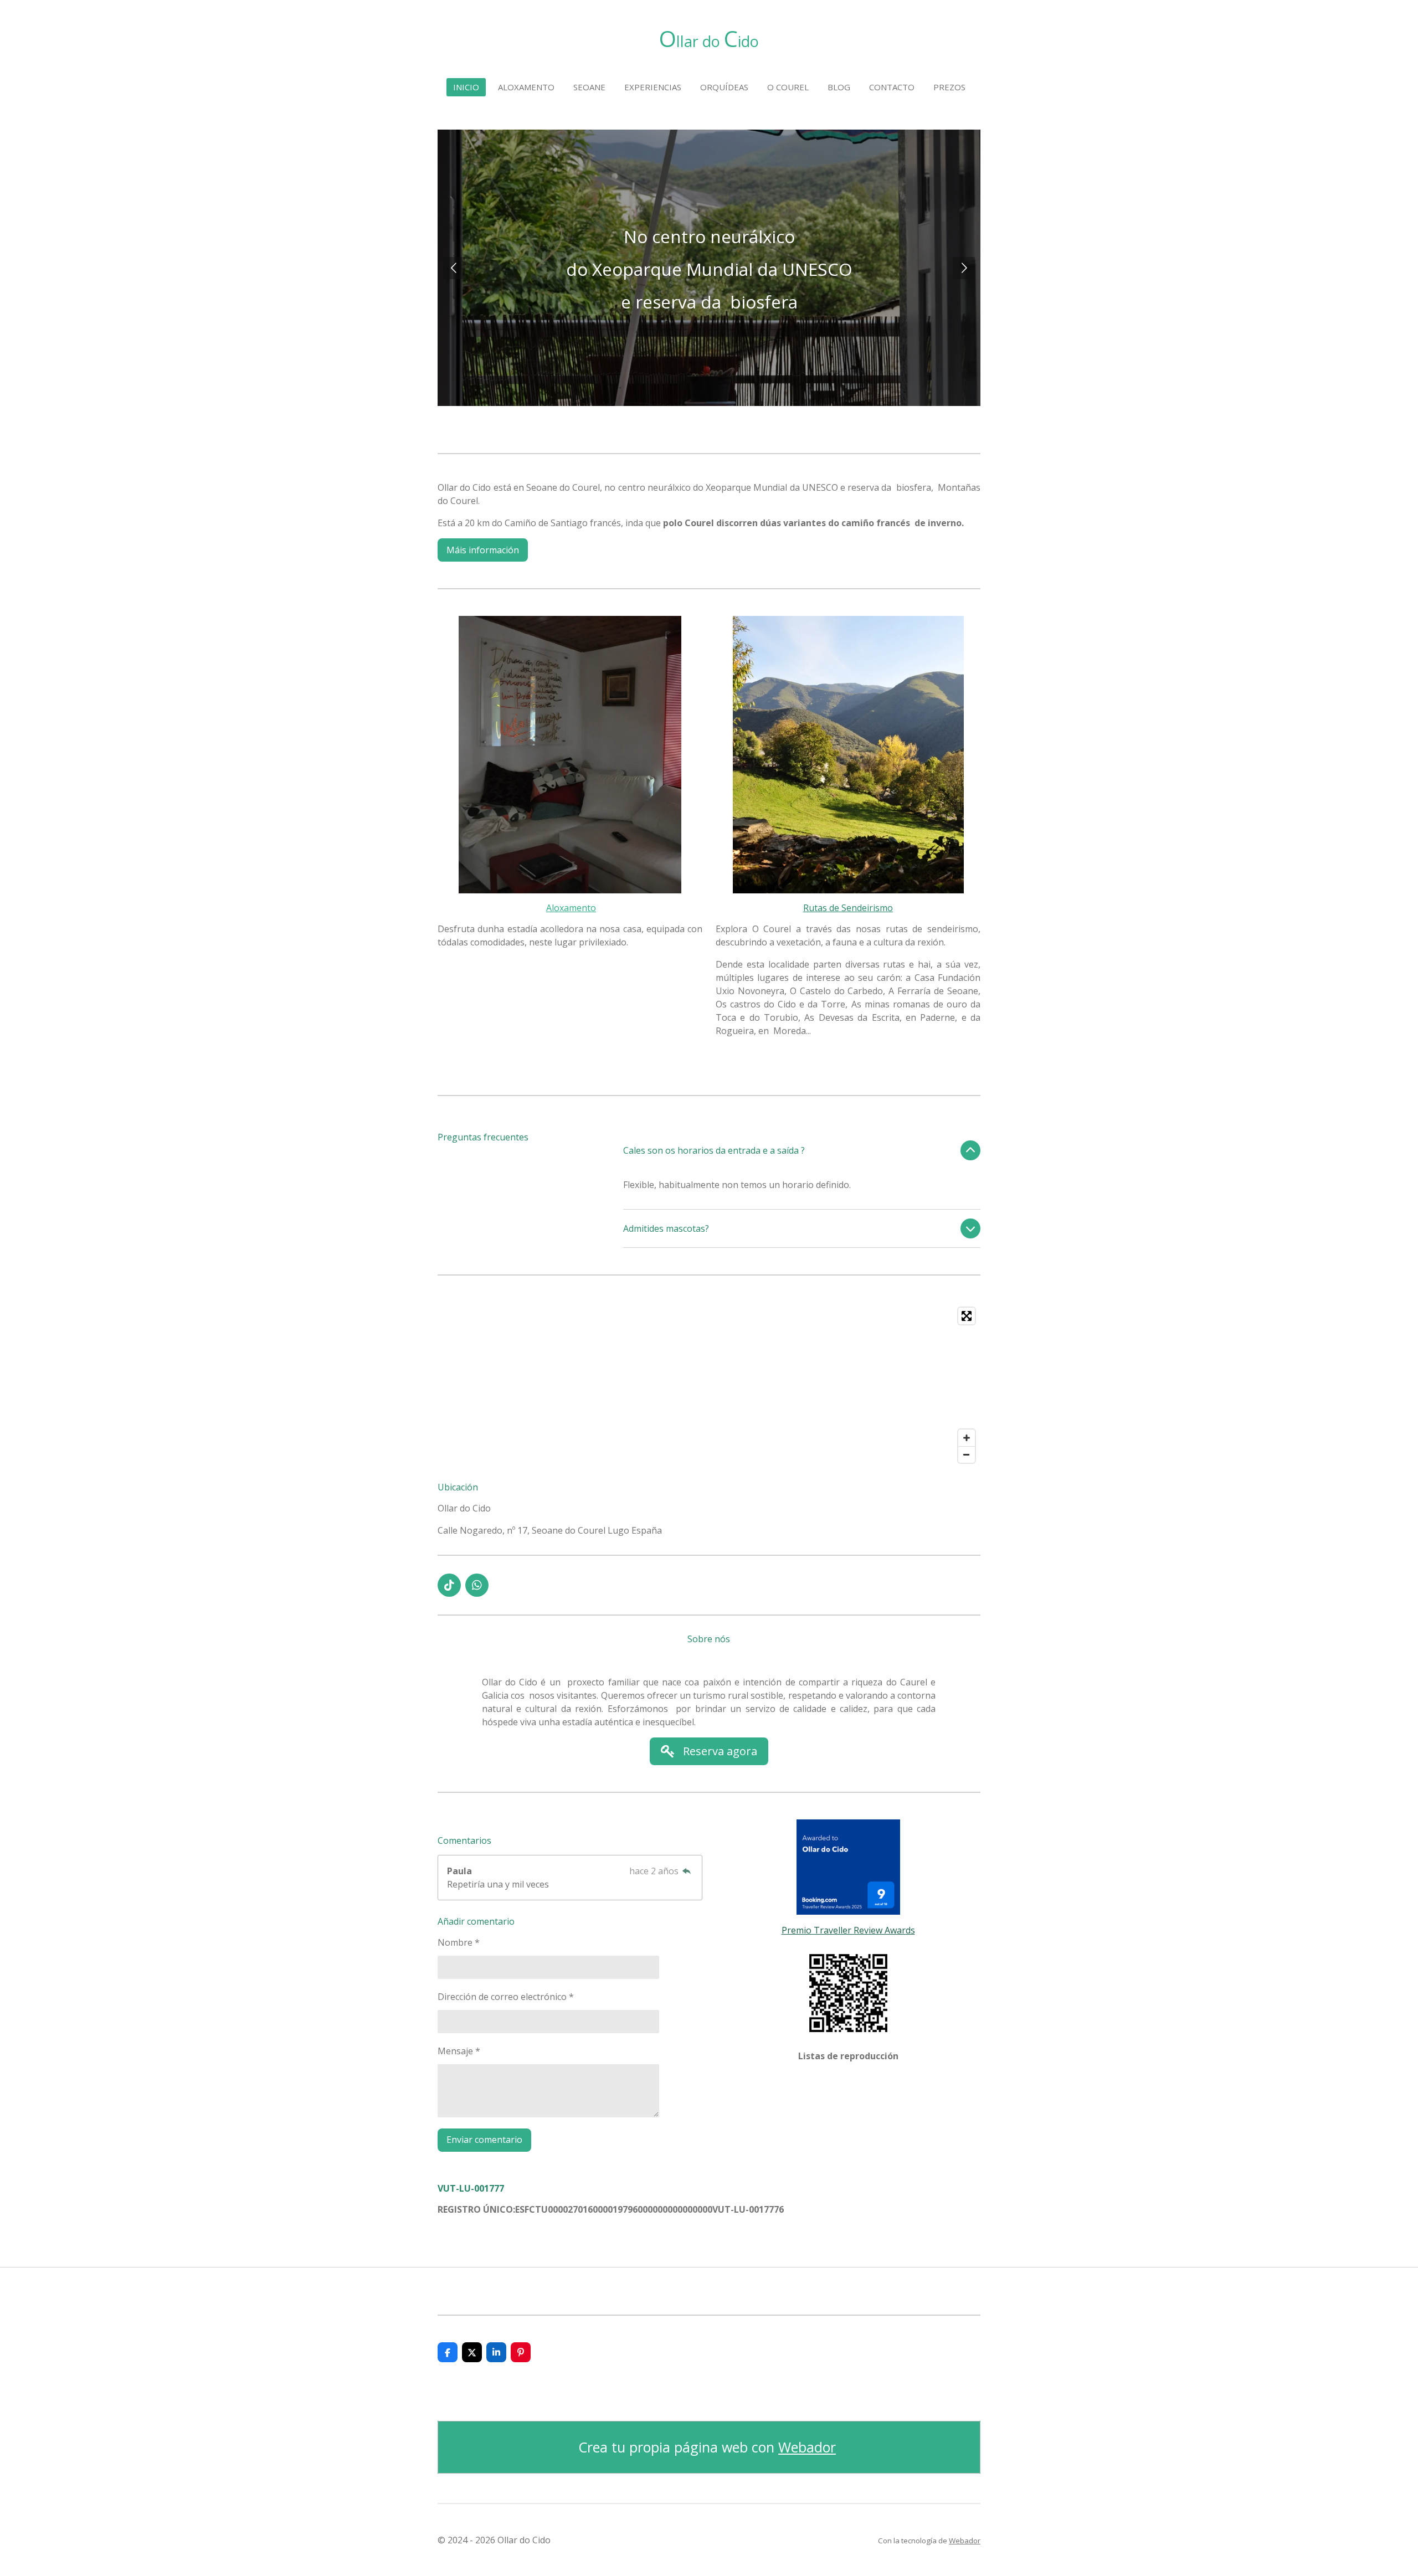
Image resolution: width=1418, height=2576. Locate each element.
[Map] (709, 1385)
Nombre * (459, 1942)
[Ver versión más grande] (570, 754)
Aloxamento (571, 908)
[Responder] (687, 1871)
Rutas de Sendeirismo (848, 908)
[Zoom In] (967, 1438)
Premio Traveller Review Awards (848, 1930)
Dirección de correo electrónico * (506, 1997)
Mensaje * (459, 2051)
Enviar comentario (484, 2140)
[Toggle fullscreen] (967, 1316)
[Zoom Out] (967, 1454)
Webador (807, 2447)
